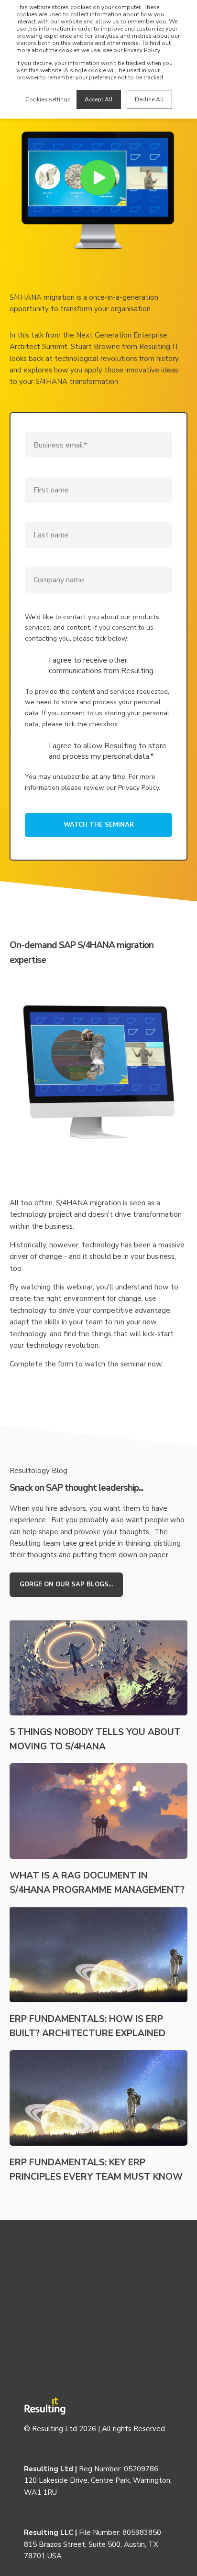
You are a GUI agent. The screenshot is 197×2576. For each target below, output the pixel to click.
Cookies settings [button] (48, 99)
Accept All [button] (99, 99)
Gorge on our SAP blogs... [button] (66, 1584)
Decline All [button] (149, 99)
